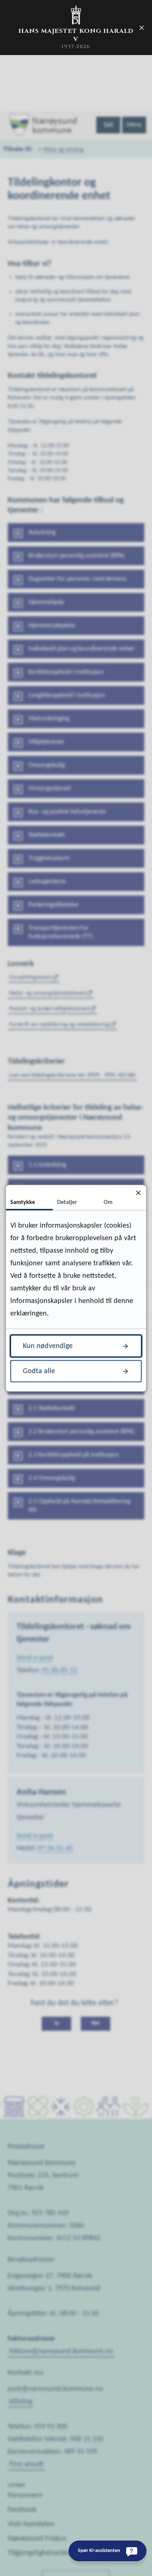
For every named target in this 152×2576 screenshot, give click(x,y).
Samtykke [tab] (23, 1202)
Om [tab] (108, 1202)
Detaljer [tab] (67, 1202)
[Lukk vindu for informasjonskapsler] (138, 1193)
